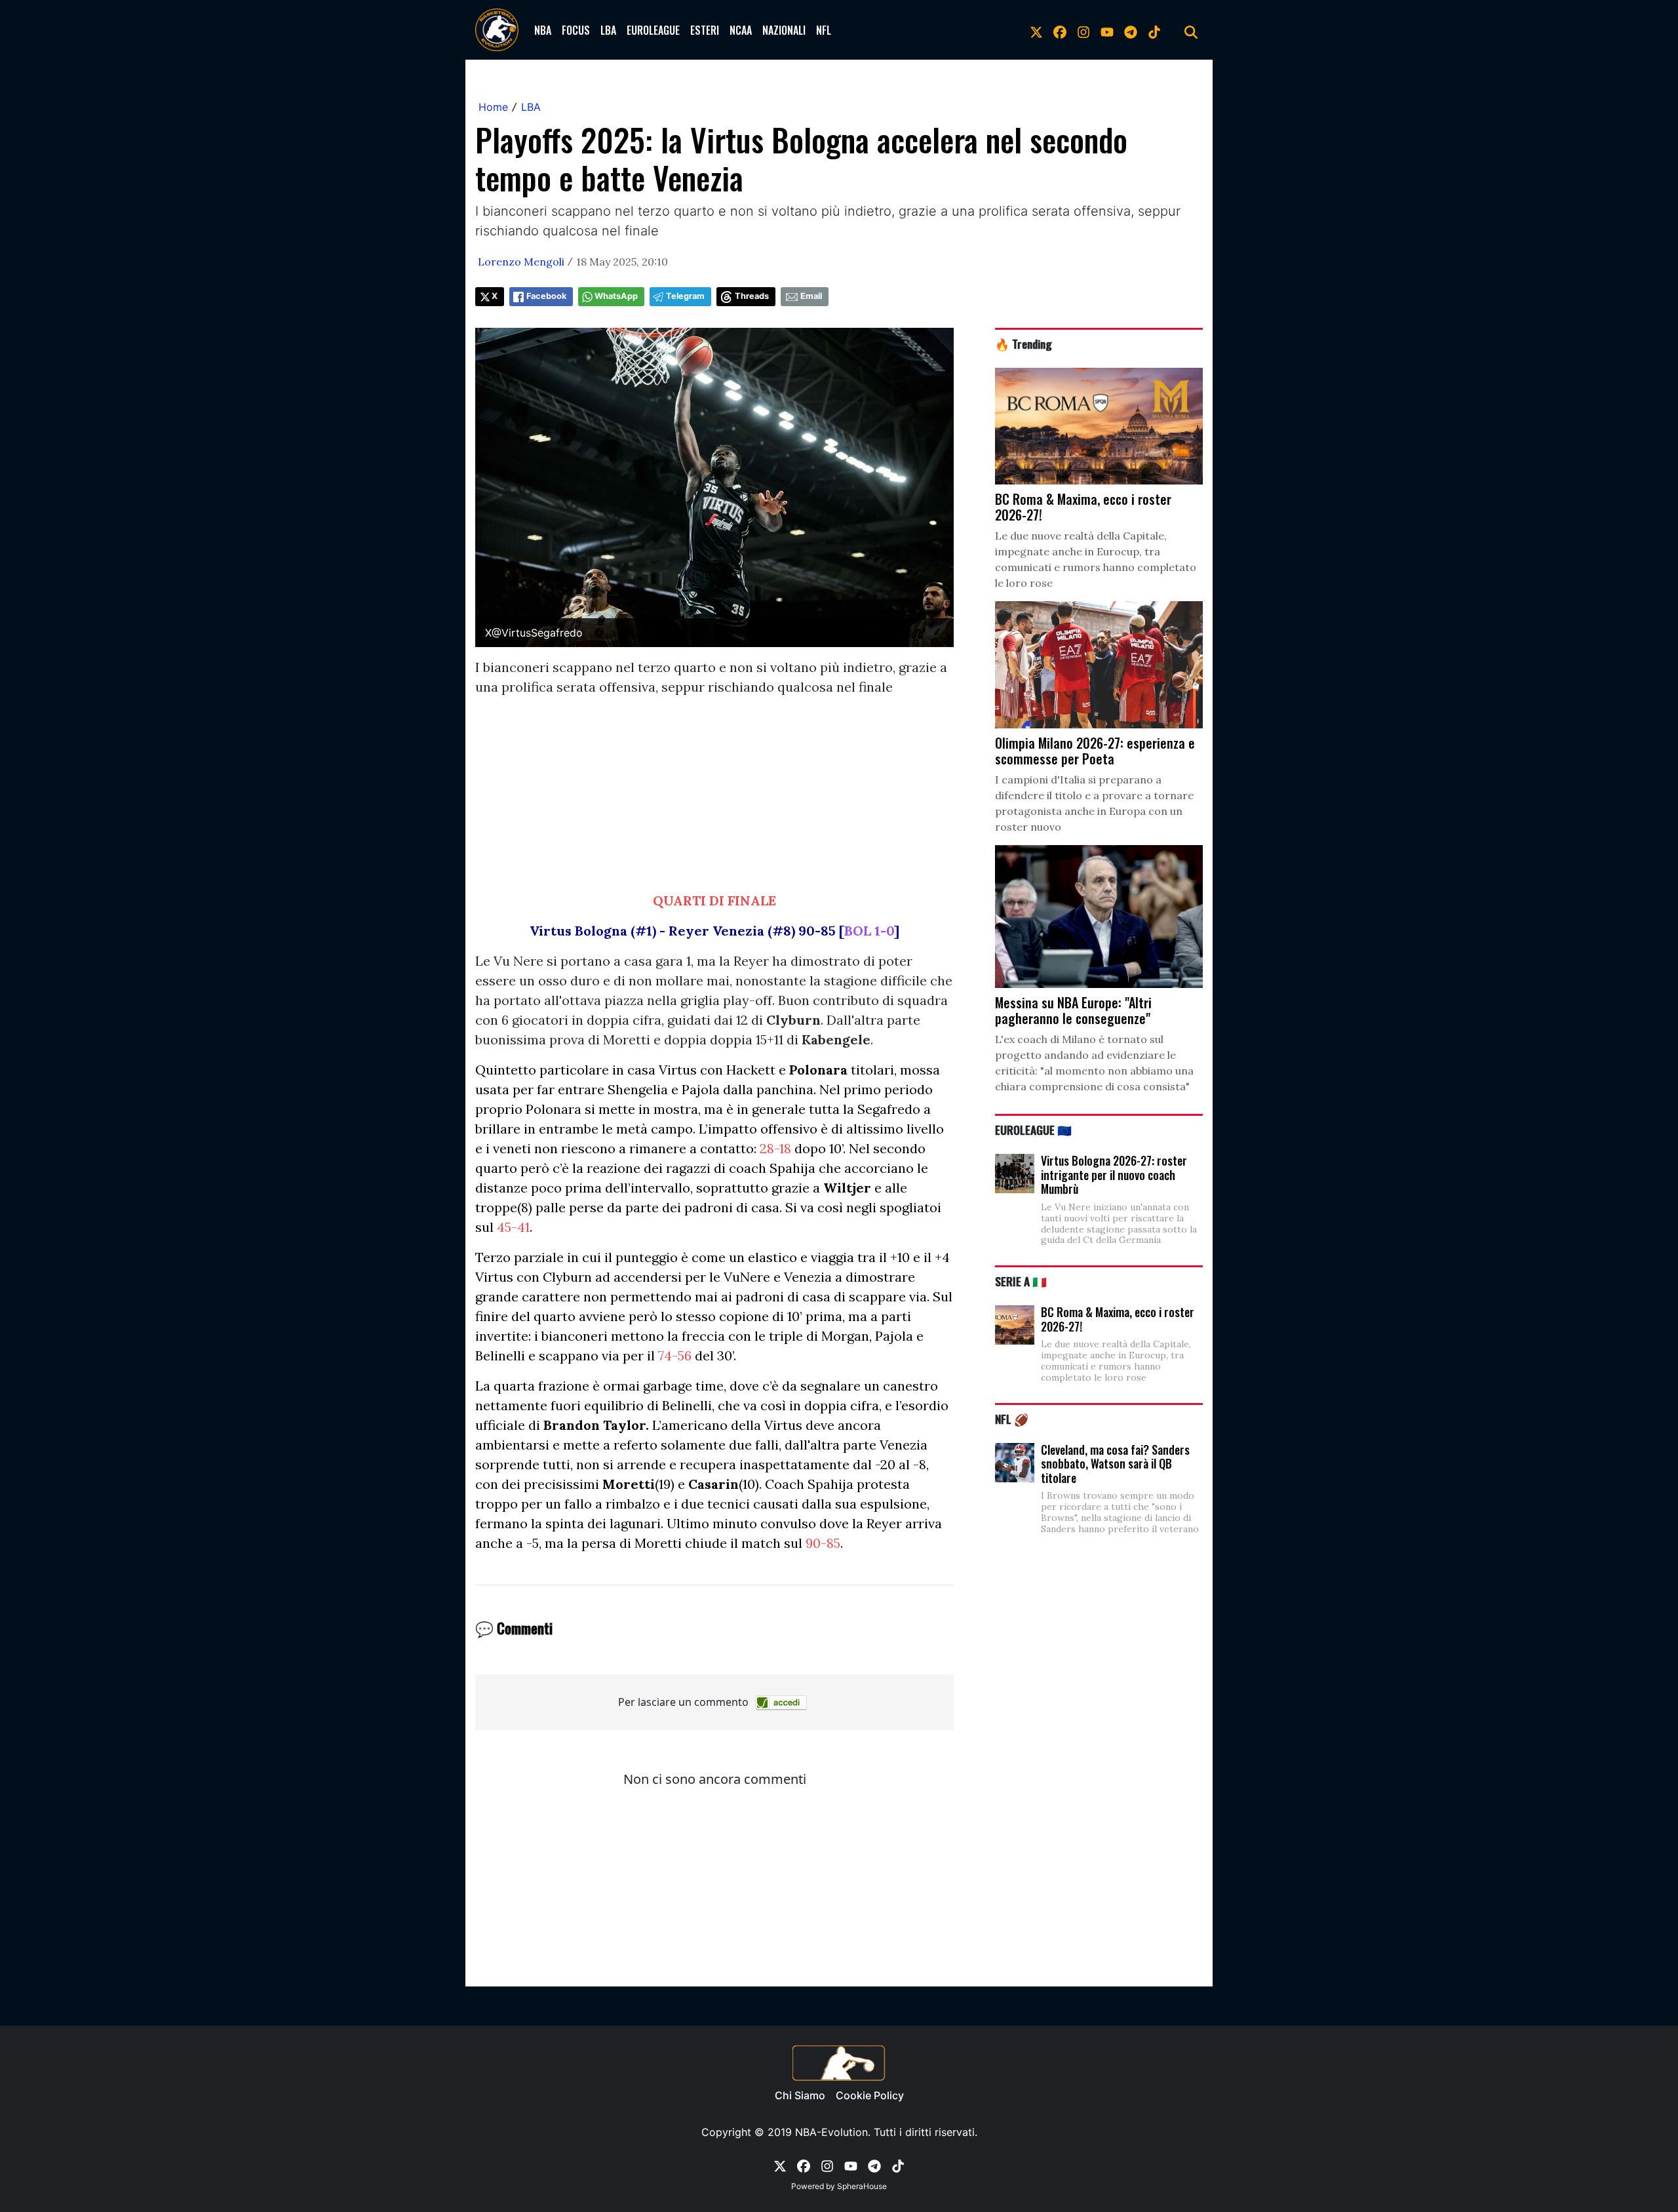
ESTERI (705, 30)
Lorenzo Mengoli (521, 262)
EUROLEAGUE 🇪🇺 (1033, 1130)
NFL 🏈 (1012, 1419)
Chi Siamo (800, 2095)
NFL (824, 30)
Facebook (546, 296)
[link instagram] (1083, 30)
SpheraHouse (862, 2186)
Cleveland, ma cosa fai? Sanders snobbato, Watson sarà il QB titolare (1115, 1464)
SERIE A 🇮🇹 (1021, 1281)
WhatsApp (616, 296)
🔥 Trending (1024, 344)
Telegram (685, 296)
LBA (608, 30)
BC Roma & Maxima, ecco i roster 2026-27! (1118, 1319)
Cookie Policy (870, 2095)
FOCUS (576, 30)
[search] (1191, 30)
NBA (543, 30)
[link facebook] (1060, 30)
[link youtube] (1107, 30)
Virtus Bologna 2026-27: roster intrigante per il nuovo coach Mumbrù (1114, 1175)
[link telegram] (1131, 30)
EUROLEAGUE (653, 30)
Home (493, 107)
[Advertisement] (714, 799)
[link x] (1036, 30)
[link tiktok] (1154, 30)
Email (811, 296)
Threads (752, 296)
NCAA (741, 30)
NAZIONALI (784, 30)
